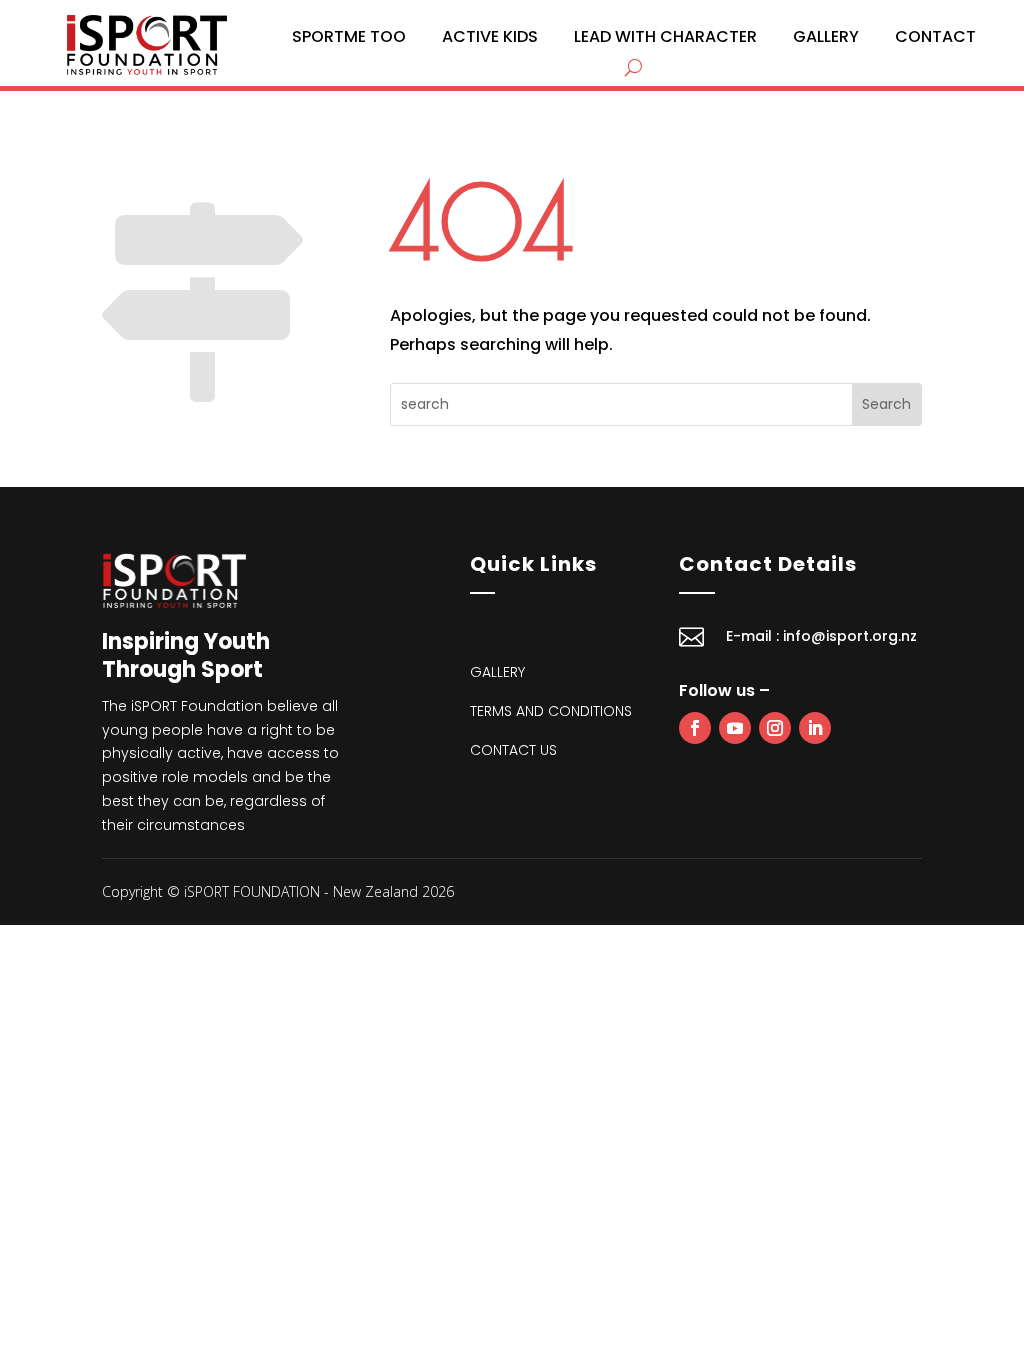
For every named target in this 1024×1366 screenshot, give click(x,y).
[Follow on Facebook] (695, 728)
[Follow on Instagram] (775, 728)
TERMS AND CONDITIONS (551, 711)
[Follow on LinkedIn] (815, 728)
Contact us (513, 750)
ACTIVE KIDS (490, 36)
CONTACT (935, 36)
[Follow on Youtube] (735, 728)
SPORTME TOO (349, 36)
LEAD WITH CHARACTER (665, 36)
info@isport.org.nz (850, 636)
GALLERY (826, 36)
